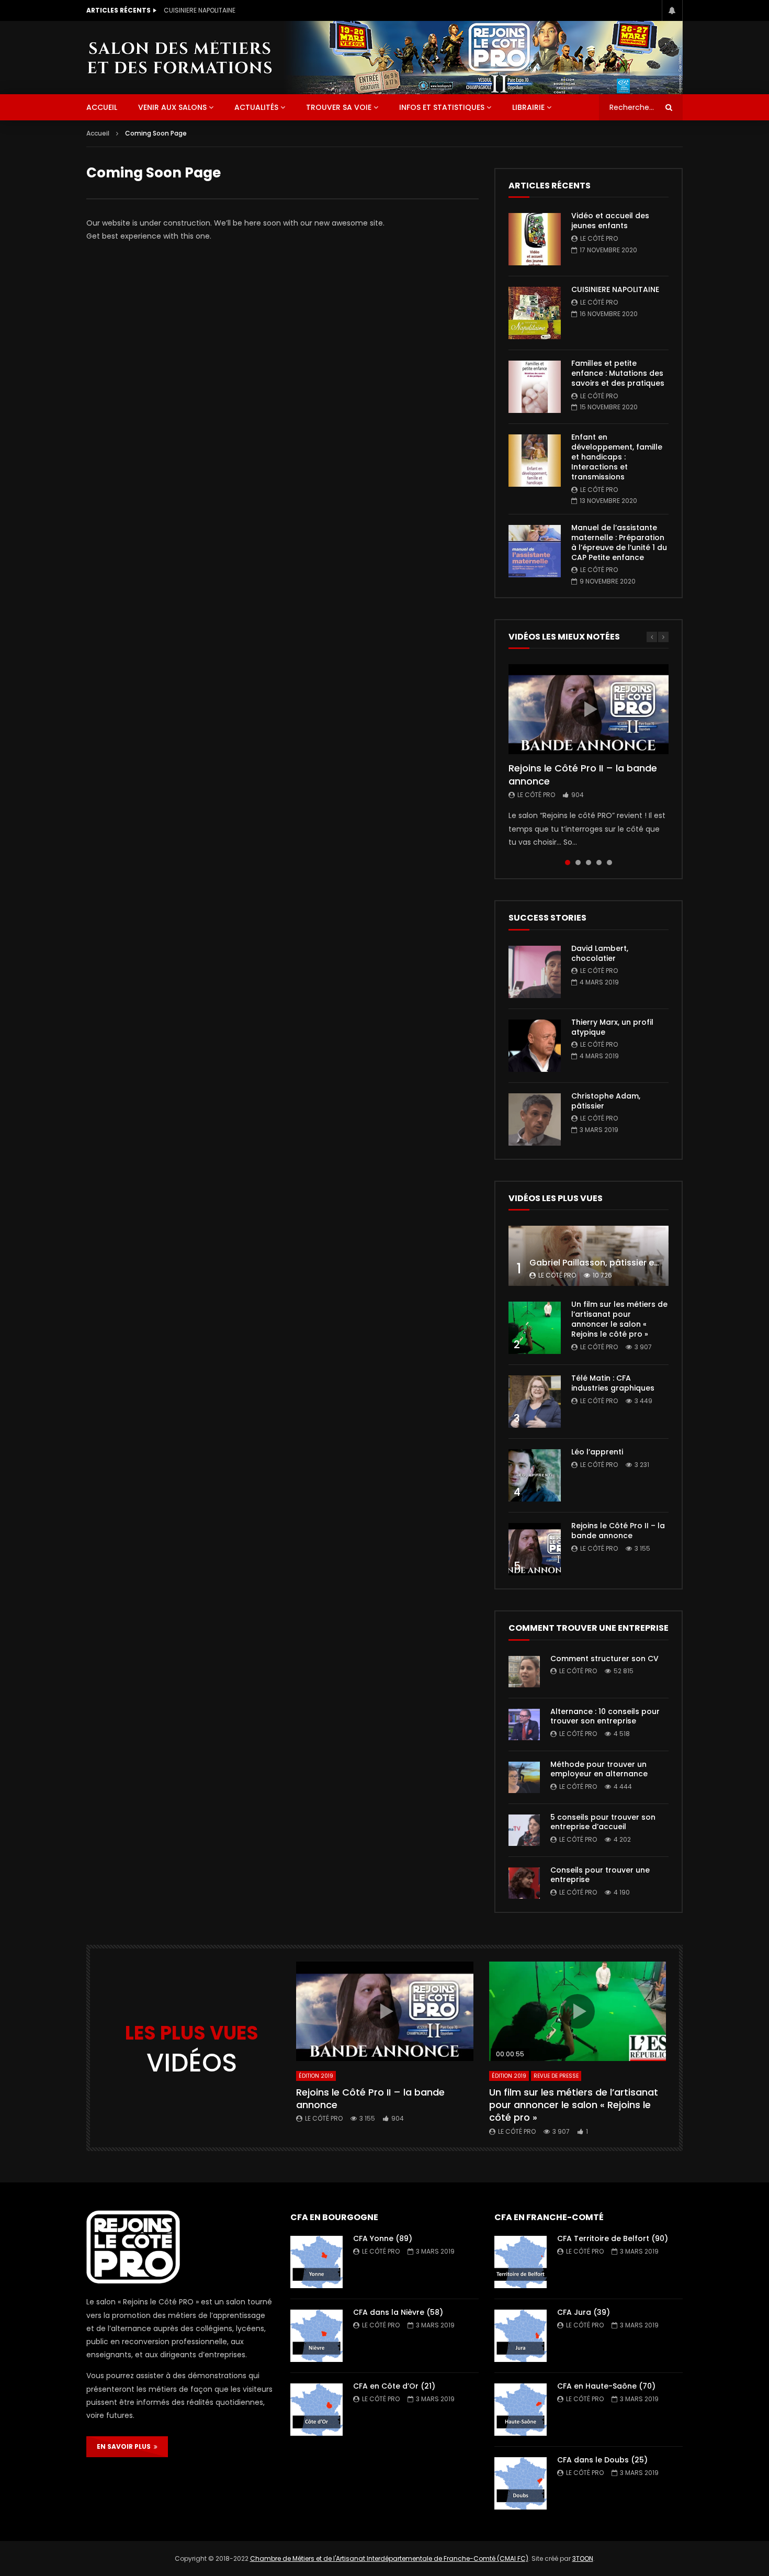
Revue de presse (556, 2076)
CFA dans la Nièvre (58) (398, 2312)
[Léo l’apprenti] (535, 1475)
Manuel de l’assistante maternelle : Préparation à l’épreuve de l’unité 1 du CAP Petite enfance (619, 542)
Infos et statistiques (442, 107)
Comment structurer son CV (604, 1659)
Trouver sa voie (339, 107)
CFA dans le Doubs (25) (602, 2460)
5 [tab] (609, 863)
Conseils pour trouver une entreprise (600, 1875)
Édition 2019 (316, 2076)
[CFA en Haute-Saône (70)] (521, 2410)
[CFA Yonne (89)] (316, 2262)
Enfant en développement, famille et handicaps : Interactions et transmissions (617, 457)
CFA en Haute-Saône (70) (606, 2386)
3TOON (583, 2558)
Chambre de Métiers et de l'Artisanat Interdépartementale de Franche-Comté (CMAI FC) (389, 2558)
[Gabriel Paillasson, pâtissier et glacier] (589, 1256)
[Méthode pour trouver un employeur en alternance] (524, 1777)
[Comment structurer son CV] (524, 1672)
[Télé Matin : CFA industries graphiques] (535, 1402)
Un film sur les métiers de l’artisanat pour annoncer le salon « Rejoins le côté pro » (619, 1319)
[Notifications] (672, 10)
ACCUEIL (102, 107)
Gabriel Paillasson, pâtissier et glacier (609, 1263)
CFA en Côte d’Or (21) (394, 2386)
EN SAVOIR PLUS (125, 2446)
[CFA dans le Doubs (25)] (521, 2483)
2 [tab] (578, 863)
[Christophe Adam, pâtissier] (535, 1119)
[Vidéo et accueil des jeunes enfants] (535, 239)
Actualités (256, 107)
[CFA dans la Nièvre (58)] (316, 2336)
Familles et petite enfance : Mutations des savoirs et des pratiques (618, 373)
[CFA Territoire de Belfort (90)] (521, 2262)
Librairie (528, 107)
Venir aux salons (172, 107)
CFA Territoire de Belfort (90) (613, 2238)
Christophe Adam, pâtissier (606, 1101)
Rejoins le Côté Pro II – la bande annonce (583, 774)
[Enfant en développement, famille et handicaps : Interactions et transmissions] (535, 461)
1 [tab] (568, 863)
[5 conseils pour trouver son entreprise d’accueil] (524, 1830)
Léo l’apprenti (597, 1452)
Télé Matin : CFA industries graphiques (613, 1383)
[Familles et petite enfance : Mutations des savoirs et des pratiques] (535, 387)
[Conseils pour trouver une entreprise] (524, 1883)
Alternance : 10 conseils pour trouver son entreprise (605, 1716)
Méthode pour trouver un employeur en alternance (599, 1769)
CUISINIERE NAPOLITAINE (200, 10)
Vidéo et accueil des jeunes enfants (610, 221)
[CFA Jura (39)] (521, 2336)
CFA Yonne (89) (383, 2238)
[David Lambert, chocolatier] (535, 972)
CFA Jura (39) (584, 2312)
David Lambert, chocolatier (600, 953)
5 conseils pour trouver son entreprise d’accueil (603, 1822)
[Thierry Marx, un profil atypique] (535, 1046)
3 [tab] (589, 863)
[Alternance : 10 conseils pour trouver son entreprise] (524, 1724)
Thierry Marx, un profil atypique (612, 1027)
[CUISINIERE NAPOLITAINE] (535, 313)
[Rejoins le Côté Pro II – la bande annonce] (535, 1549)
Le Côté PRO (599, 238)
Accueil (98, 133)
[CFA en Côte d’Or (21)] (316, 2410)
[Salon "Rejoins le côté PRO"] (179, 57)
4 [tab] (599, 863)
